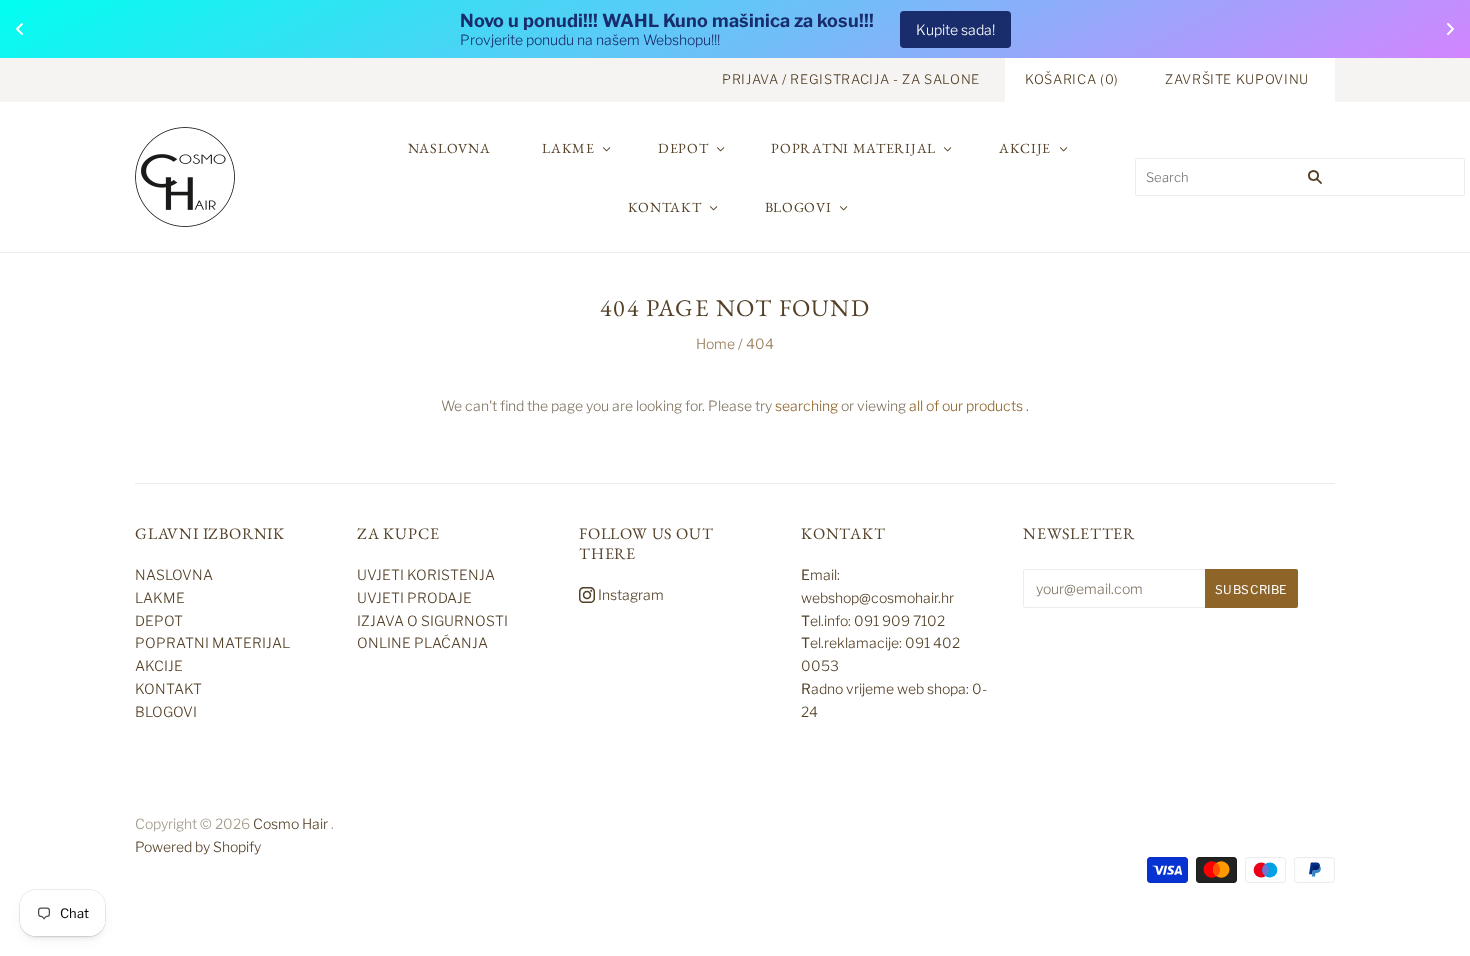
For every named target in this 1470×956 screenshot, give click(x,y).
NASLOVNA (449, 148)
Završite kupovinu (1237, 79)
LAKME (568, 148)
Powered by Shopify (198, 846)
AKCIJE (1025, 148)
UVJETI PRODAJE (414, 597)
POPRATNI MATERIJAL (853, 148)
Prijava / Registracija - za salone (851, 79)
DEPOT (683, 148)
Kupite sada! (955, 29)
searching (806, 405)
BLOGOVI (798, 207)
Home (715, 343)
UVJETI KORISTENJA (426, 574)
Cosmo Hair (290, 823)
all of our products (966, 405)
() (1072, 79)
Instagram (629, 594)
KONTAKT (665, 207)
